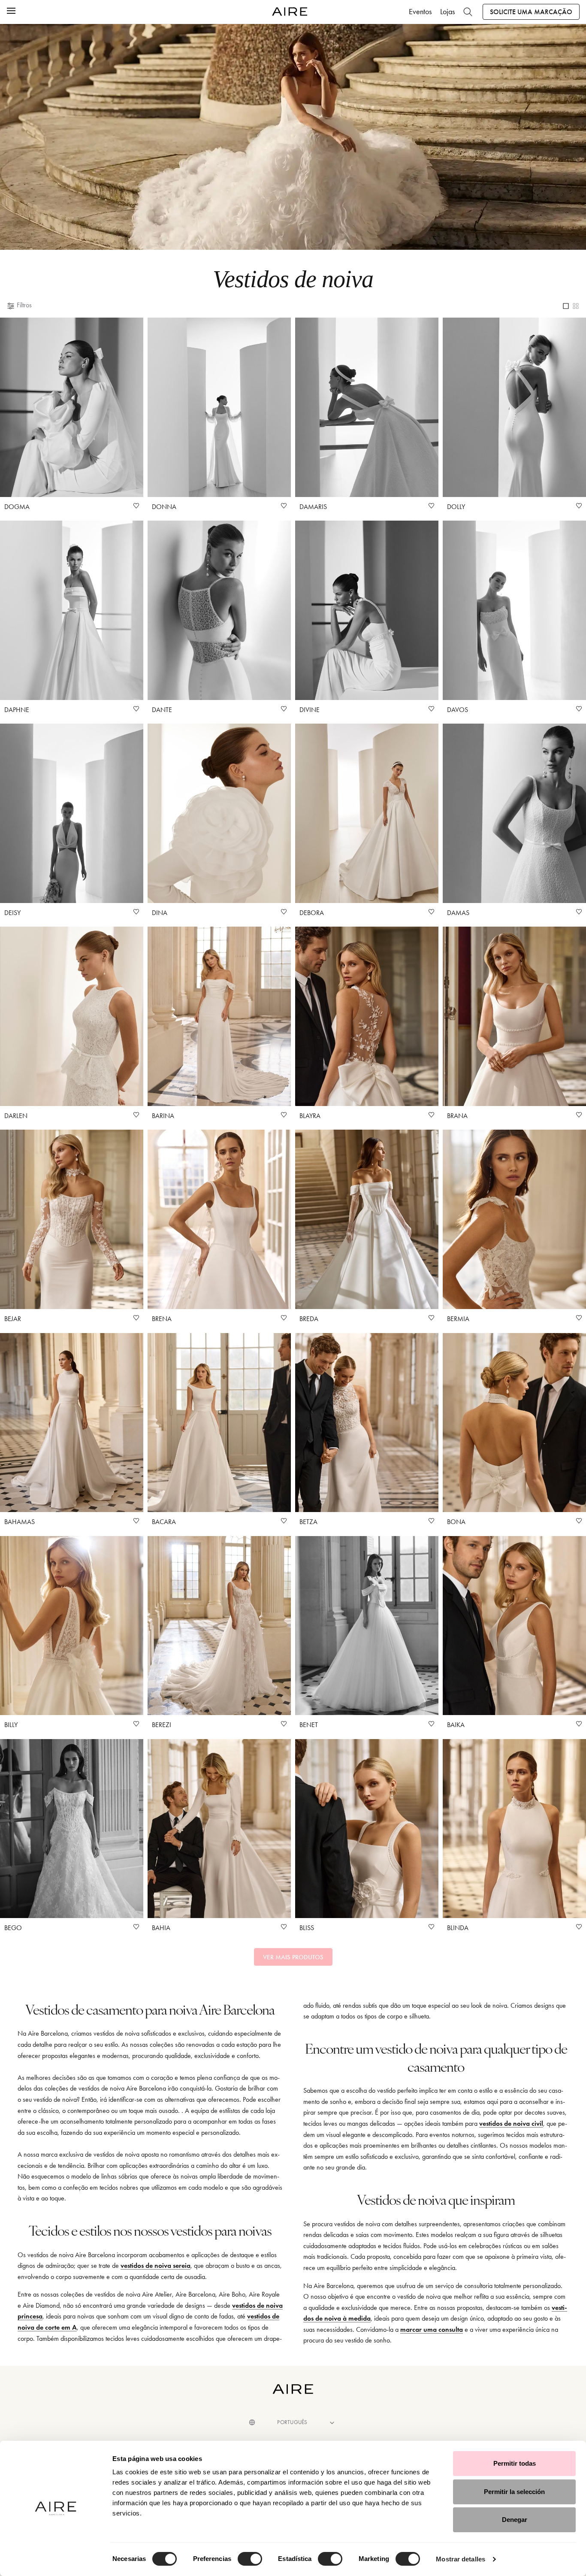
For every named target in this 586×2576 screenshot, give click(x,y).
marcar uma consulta (432, 2329)
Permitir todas (515, 2463)
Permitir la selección (514, 2492)
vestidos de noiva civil (511, 2123)
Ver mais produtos (293, 1957)
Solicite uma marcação (531, 12)
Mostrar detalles (461, 2559)
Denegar (515, 2520)
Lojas (447, 12)
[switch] (250, 2559)
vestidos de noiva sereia (156, 2265)
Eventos (420, 12)
